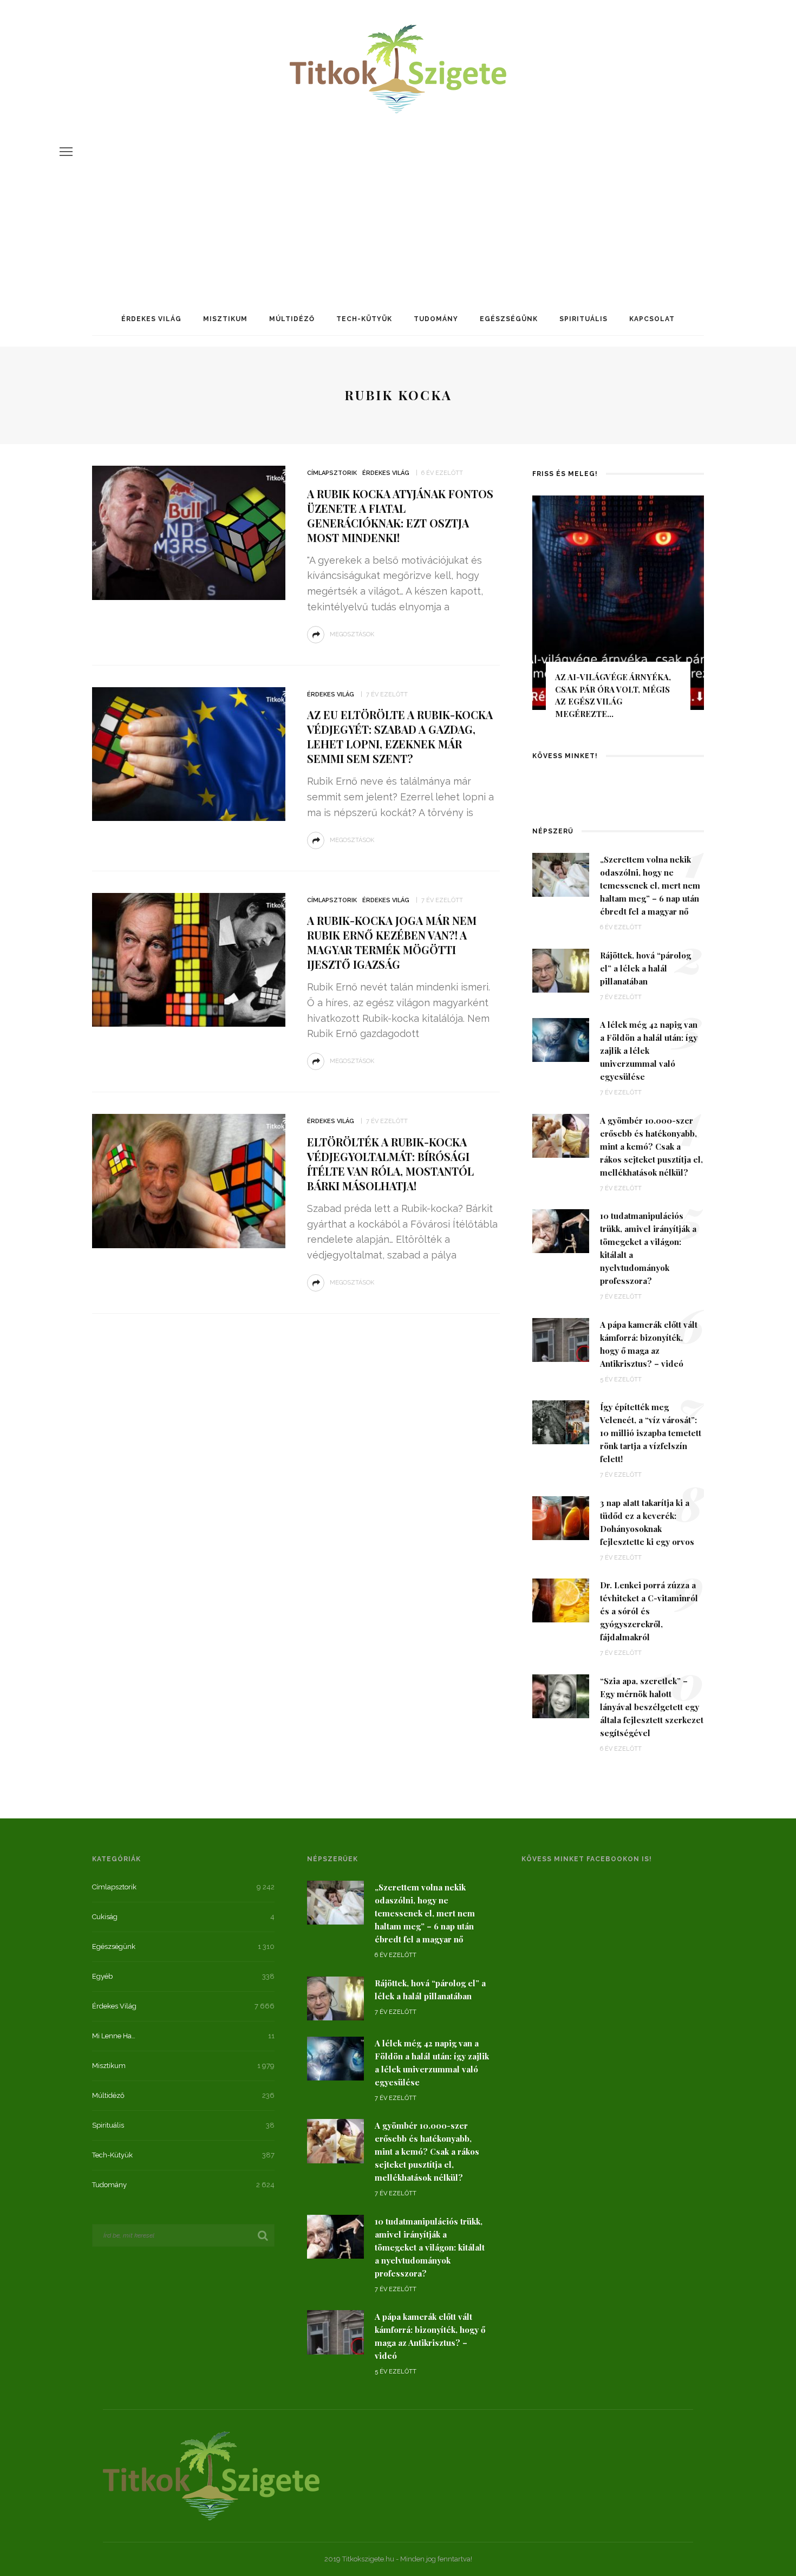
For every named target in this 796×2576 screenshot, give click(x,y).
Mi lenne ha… (114, 2036)
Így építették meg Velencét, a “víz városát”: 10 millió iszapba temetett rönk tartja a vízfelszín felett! (651, 1433)
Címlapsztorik (332, 473)
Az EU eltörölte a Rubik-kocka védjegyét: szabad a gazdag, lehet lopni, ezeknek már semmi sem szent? (400, 736)
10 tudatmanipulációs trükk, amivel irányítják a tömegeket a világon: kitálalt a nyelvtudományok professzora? (430, 2247)
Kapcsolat (652, 319)
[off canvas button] (66, 152)
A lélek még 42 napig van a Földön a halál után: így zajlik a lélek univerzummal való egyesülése (649, 1051)
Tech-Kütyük (364, 319)
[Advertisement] (398, 197)
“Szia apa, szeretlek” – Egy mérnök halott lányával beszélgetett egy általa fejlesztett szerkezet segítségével (652, 1707)
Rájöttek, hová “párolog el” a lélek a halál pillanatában (645, 968)
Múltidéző (292, 319)
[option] (618, 612)
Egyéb (102, 1976)
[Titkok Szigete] (211, 2475)
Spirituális (583, 319)
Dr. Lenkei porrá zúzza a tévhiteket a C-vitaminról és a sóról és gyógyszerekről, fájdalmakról (649, 1611)
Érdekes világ (151, 319)
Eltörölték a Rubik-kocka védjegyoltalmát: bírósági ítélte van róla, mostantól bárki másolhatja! (390, 1164)
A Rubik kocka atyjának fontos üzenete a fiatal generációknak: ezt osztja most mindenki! (400, 516)
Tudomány (436, 319)
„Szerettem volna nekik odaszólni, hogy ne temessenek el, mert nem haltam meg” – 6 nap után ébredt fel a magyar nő (650, 885)
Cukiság (105, 1917)
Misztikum (225, 319)
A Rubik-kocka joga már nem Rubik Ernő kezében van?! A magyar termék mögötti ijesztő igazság (392, 942)
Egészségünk (509, 319)
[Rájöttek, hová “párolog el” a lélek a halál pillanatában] (561, 970)
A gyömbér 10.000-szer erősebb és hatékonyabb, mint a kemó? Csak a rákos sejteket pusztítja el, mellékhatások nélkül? (651, 1146)
